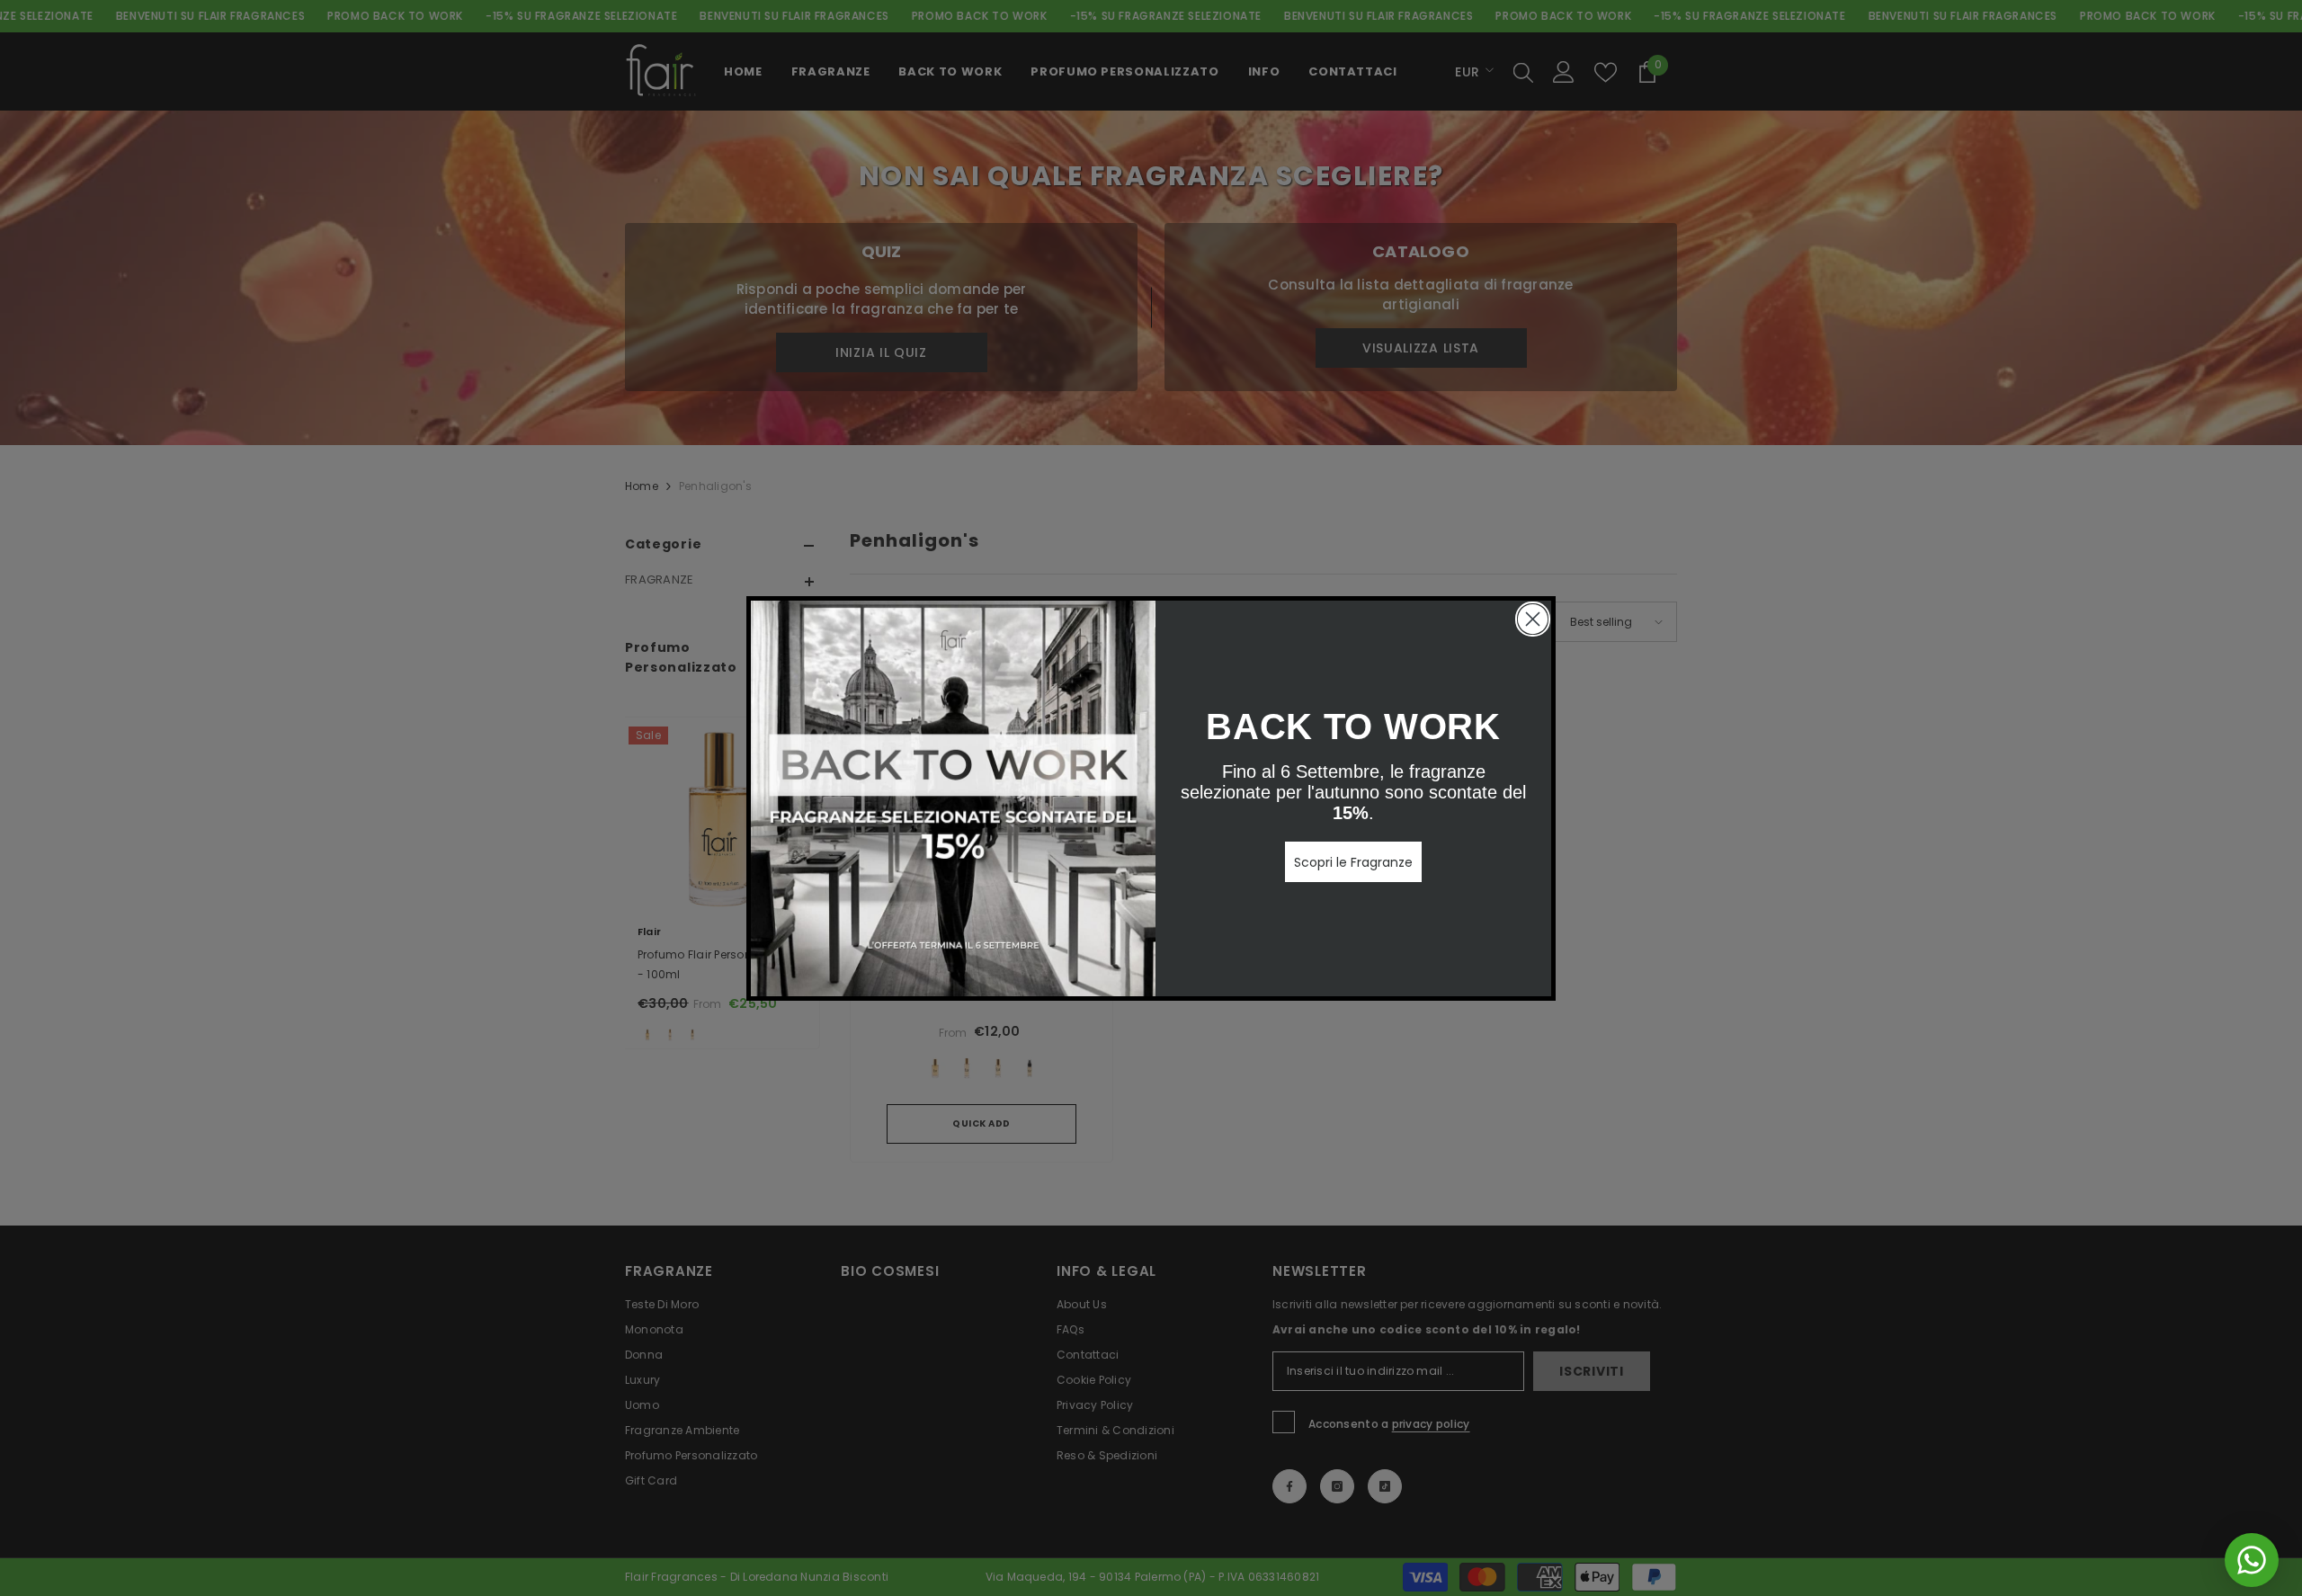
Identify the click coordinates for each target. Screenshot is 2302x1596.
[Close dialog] (1533, 619)
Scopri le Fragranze (1353, 862)
